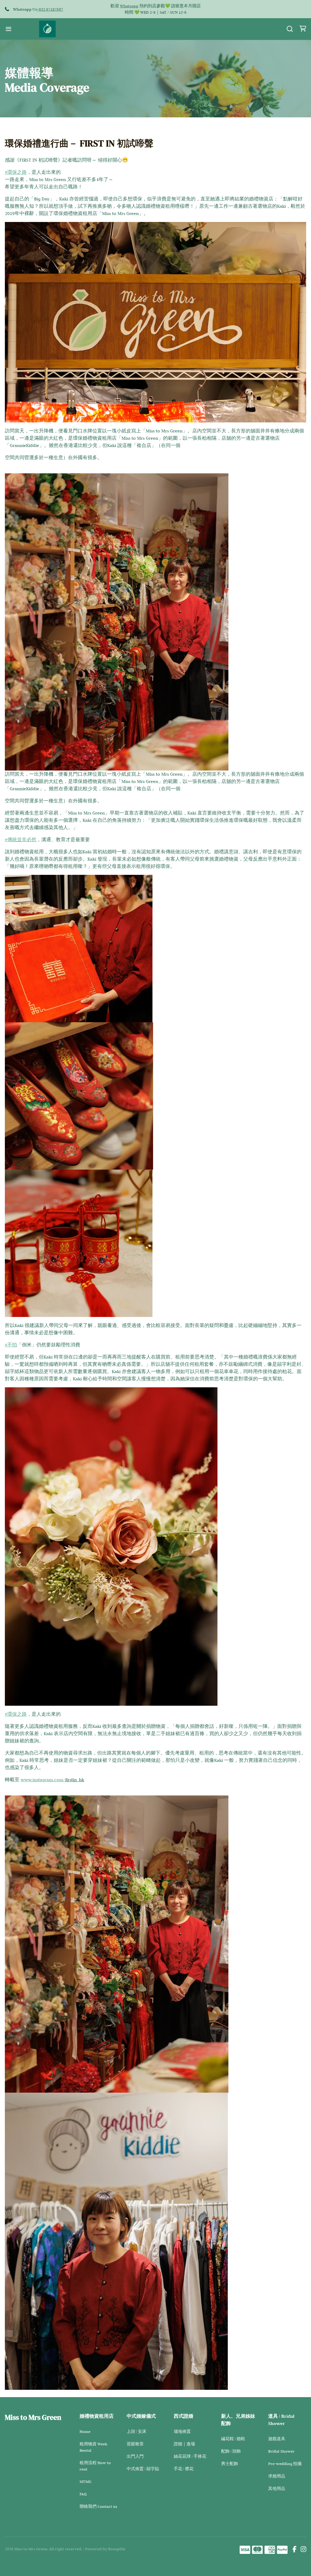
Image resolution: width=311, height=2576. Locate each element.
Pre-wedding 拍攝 (285, 2463)
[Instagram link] (303, 2550)
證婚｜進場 (184, 2444)
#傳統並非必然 (21, 840)
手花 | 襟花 (184, 2469)
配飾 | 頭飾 (231, 2451)
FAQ (83, 2494)
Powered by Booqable (105, 2549)
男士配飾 (230, 2463)
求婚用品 (277, 2476)
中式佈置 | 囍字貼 (143, 2469)
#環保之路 (16, 172)
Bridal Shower (281, 2451)
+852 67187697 (50, 9)
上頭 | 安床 (137, 2431)
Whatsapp (129, 6)
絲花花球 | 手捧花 (190, 2456)
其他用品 (277, 2488)
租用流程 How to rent (95, 2466)
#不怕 (11, 1345)
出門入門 (135, 2456)
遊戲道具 (277, 2439)
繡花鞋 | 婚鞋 (233, 2439)
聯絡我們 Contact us (98, 2506)
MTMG (85, 2481)
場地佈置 (182, 2431)
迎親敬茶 (135, 2444)
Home (85, 2431)
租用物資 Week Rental (93, 2447)
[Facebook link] (294, 2550)
